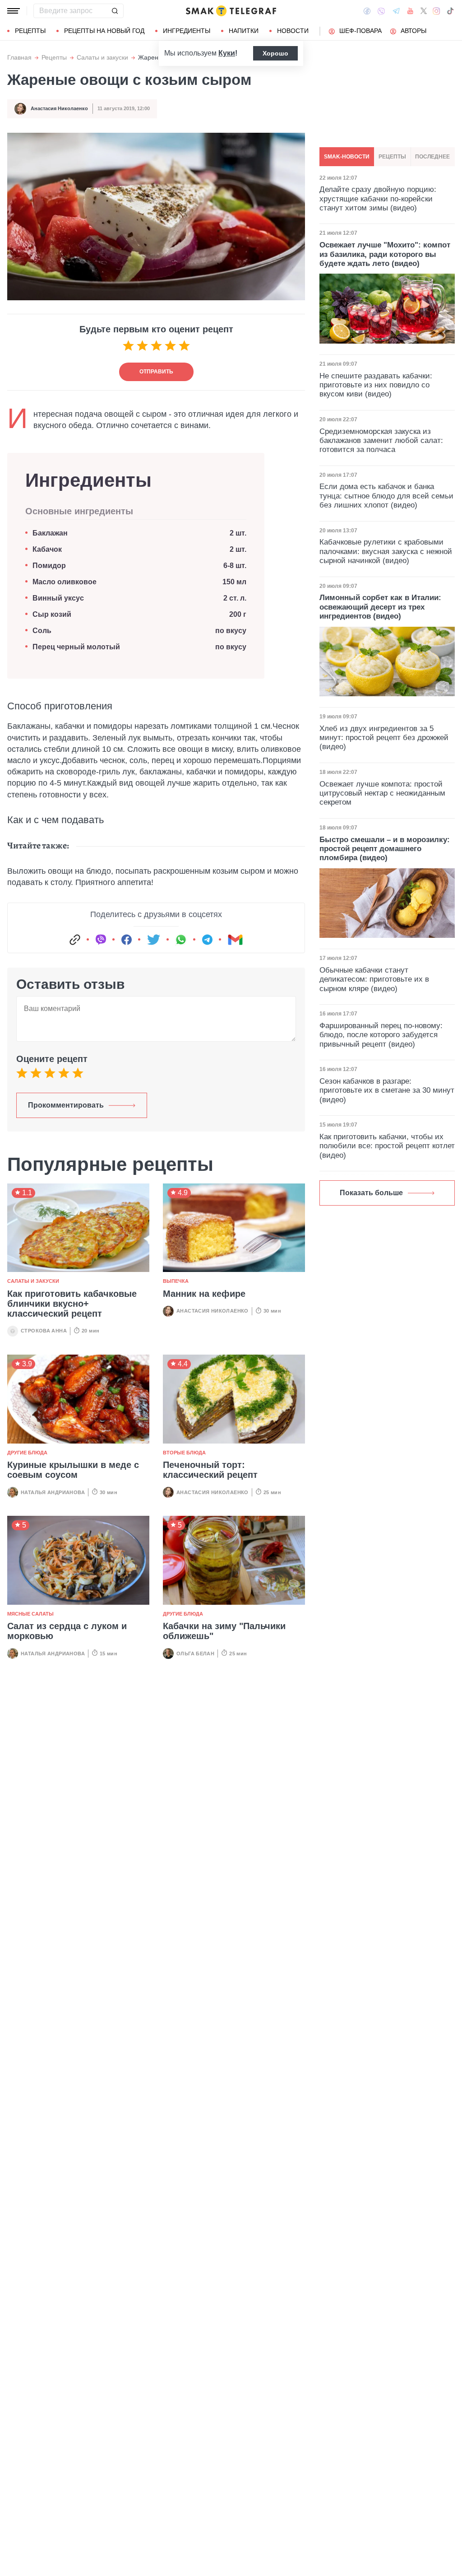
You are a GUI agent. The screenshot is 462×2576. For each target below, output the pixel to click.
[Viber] (381, 11)
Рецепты (30, 31)
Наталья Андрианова (53, 1492)
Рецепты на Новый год (104, 31)
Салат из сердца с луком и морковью (67, 1631)
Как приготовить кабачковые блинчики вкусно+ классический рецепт (72, 1304)
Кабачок (47, 549)
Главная (19, 58)
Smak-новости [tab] (347, 157)
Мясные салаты (30, 1614)
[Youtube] (410, 11)
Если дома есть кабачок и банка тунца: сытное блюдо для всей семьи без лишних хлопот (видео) (386, 496)
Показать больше (371, 1193)
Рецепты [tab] (392, 157)
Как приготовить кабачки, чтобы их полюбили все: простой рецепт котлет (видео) (387, 1146)
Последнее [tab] (432, 157)
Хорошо (275, 53)
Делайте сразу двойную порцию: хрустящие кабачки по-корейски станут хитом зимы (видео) (378, 199)
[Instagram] (437, 11)
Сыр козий (52, 614)
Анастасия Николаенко (59, 108)
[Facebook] (367, 11)
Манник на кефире (204, 1294)
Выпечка (176, 1281)
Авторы (413, 31)
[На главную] (231, 11)
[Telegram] (396, 11)
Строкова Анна (44, 1331)
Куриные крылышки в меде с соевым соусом (73, 1470)
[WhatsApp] (181, 940)
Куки (227, 53)
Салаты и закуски (102, 58)
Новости (293, 31)
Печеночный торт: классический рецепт (210, 1470)
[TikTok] (450, 11)
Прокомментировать (66, 1105)
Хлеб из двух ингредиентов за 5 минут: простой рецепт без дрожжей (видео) (384, 738)
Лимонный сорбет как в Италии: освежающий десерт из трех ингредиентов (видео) (380, 607)
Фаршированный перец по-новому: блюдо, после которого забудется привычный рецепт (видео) (381, 1035)
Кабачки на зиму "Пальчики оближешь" (224, 1631)
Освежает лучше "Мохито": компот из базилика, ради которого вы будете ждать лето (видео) (385, 254)
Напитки (244, 31)
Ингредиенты (187, 31)
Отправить (156, 372)
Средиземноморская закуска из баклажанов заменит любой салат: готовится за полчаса (381, 441)
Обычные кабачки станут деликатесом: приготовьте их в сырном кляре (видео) (374, 979)
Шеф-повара (360, 31)
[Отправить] (115, 11)
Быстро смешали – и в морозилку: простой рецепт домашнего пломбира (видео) (385, 849)
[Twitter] (424, 11)
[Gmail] (235, 940)
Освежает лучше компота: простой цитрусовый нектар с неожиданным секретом (382, 793)
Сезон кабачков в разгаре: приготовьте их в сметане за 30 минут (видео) (387, 1090)
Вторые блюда (184, 1453)
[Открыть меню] (14, 11)
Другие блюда (27, 1453)
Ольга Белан (195, 1654)
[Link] (75, 940)
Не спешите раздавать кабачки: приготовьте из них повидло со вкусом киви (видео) (376, 385)
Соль (42, 631)
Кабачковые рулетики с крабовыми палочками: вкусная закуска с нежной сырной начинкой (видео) (386, 551)
